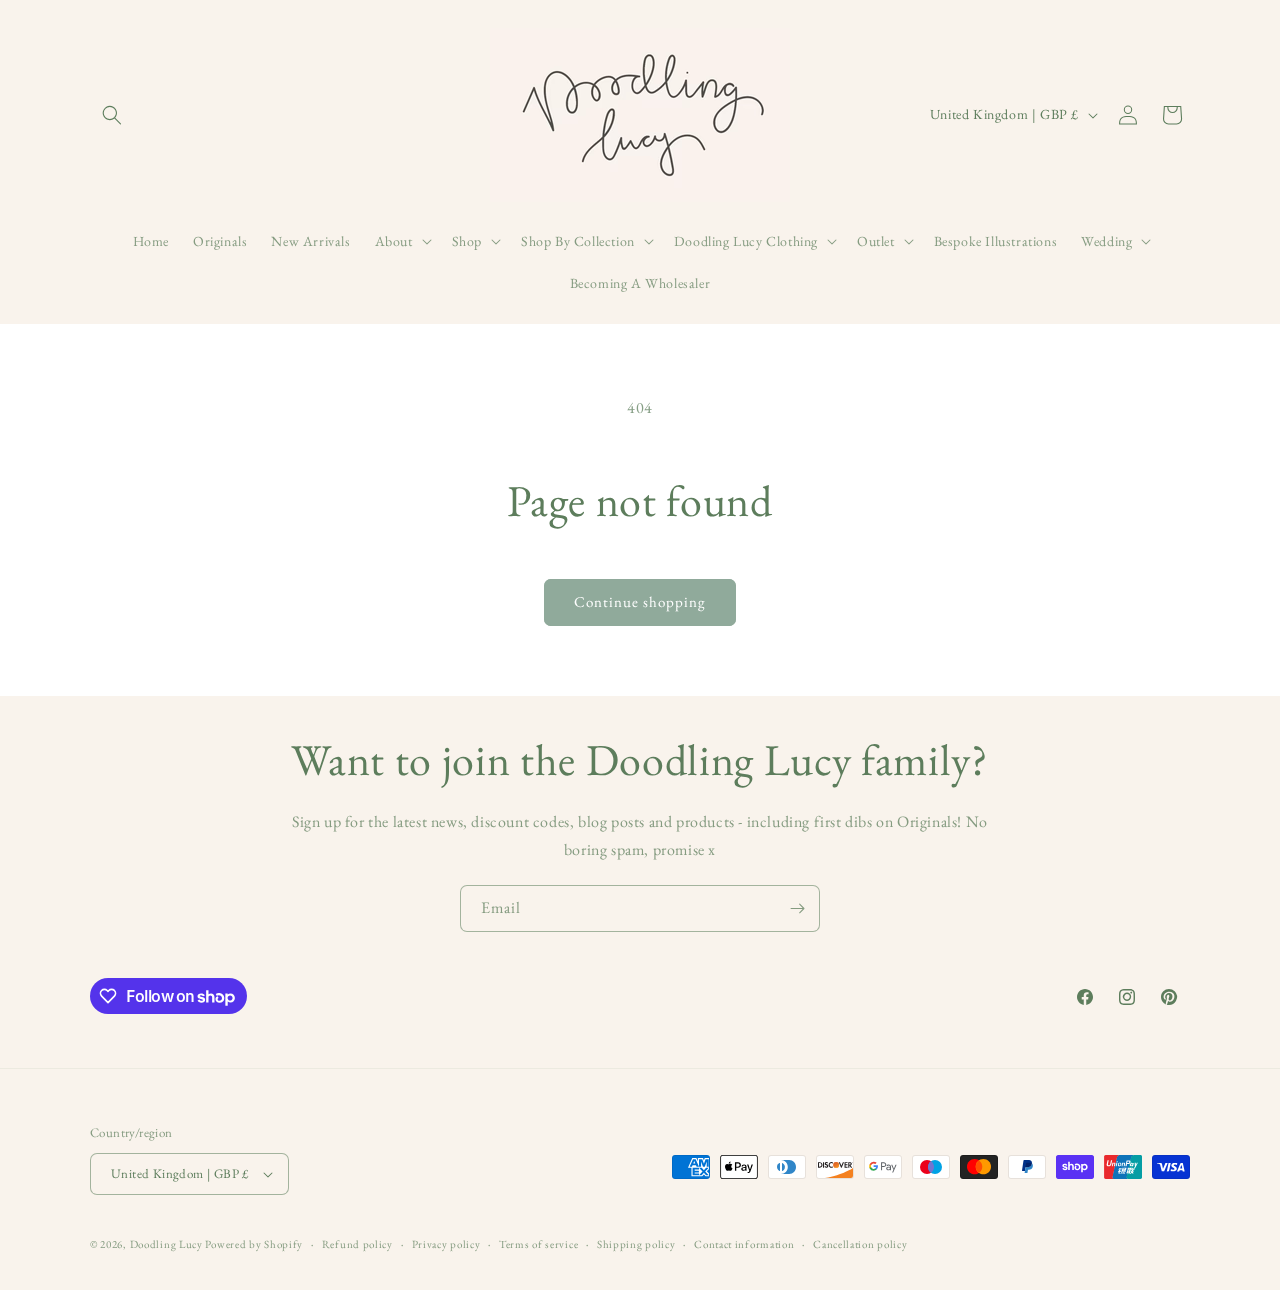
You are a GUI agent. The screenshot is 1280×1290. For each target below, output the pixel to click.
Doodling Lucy (168, 1244)
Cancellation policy (860, 1244)
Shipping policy (636, 1244)
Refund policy (357, 1244)
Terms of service (538, 1244)
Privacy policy (446, 1244)
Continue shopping (640, 601)
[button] (112, 115)
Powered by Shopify (254, 1244)
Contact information (744, 1244)
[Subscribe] (797, 908)
